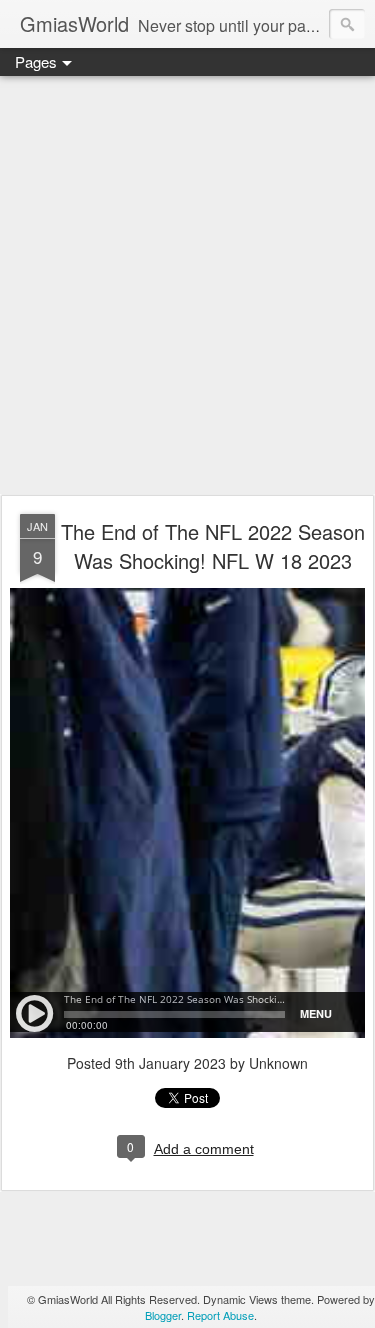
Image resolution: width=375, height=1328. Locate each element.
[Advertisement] (187, 286)
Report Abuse (220, 1315)
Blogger (163, 1315)
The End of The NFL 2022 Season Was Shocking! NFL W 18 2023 (213, 546)
